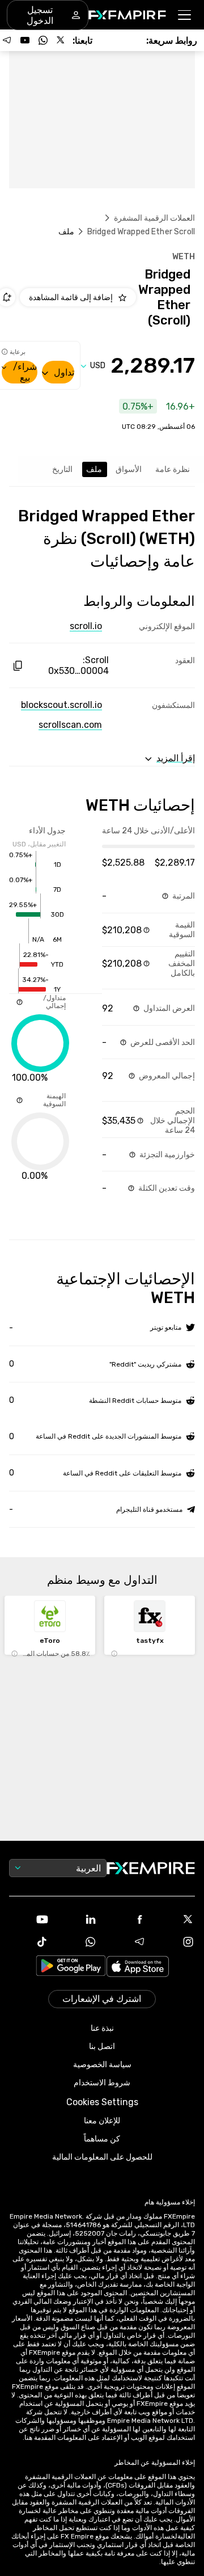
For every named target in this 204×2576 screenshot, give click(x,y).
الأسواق (129, 469)
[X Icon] (175, 1919)
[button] (185, 15)
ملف (94, 469)
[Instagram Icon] (175, 1942)
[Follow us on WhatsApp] (43, 40)
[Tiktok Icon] (29, 1942)
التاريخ (62, 469)
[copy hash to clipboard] (17, 666)
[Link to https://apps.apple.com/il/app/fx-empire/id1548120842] (138, 1968)
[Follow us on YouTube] (25, 40)
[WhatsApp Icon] (78, 1942)
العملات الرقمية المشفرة (154, 218)
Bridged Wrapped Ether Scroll (141, 232)
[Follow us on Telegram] (7, 40)
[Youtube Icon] (29, 1919)
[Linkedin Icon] (78, 1919)
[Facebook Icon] (126, 1919)
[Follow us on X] (61, 40)
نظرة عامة (173, 469)
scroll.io (86, 626)
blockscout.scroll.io (61, 705)
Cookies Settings (102, 2102)
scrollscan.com (70, 725)
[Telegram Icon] (126, 1942)
